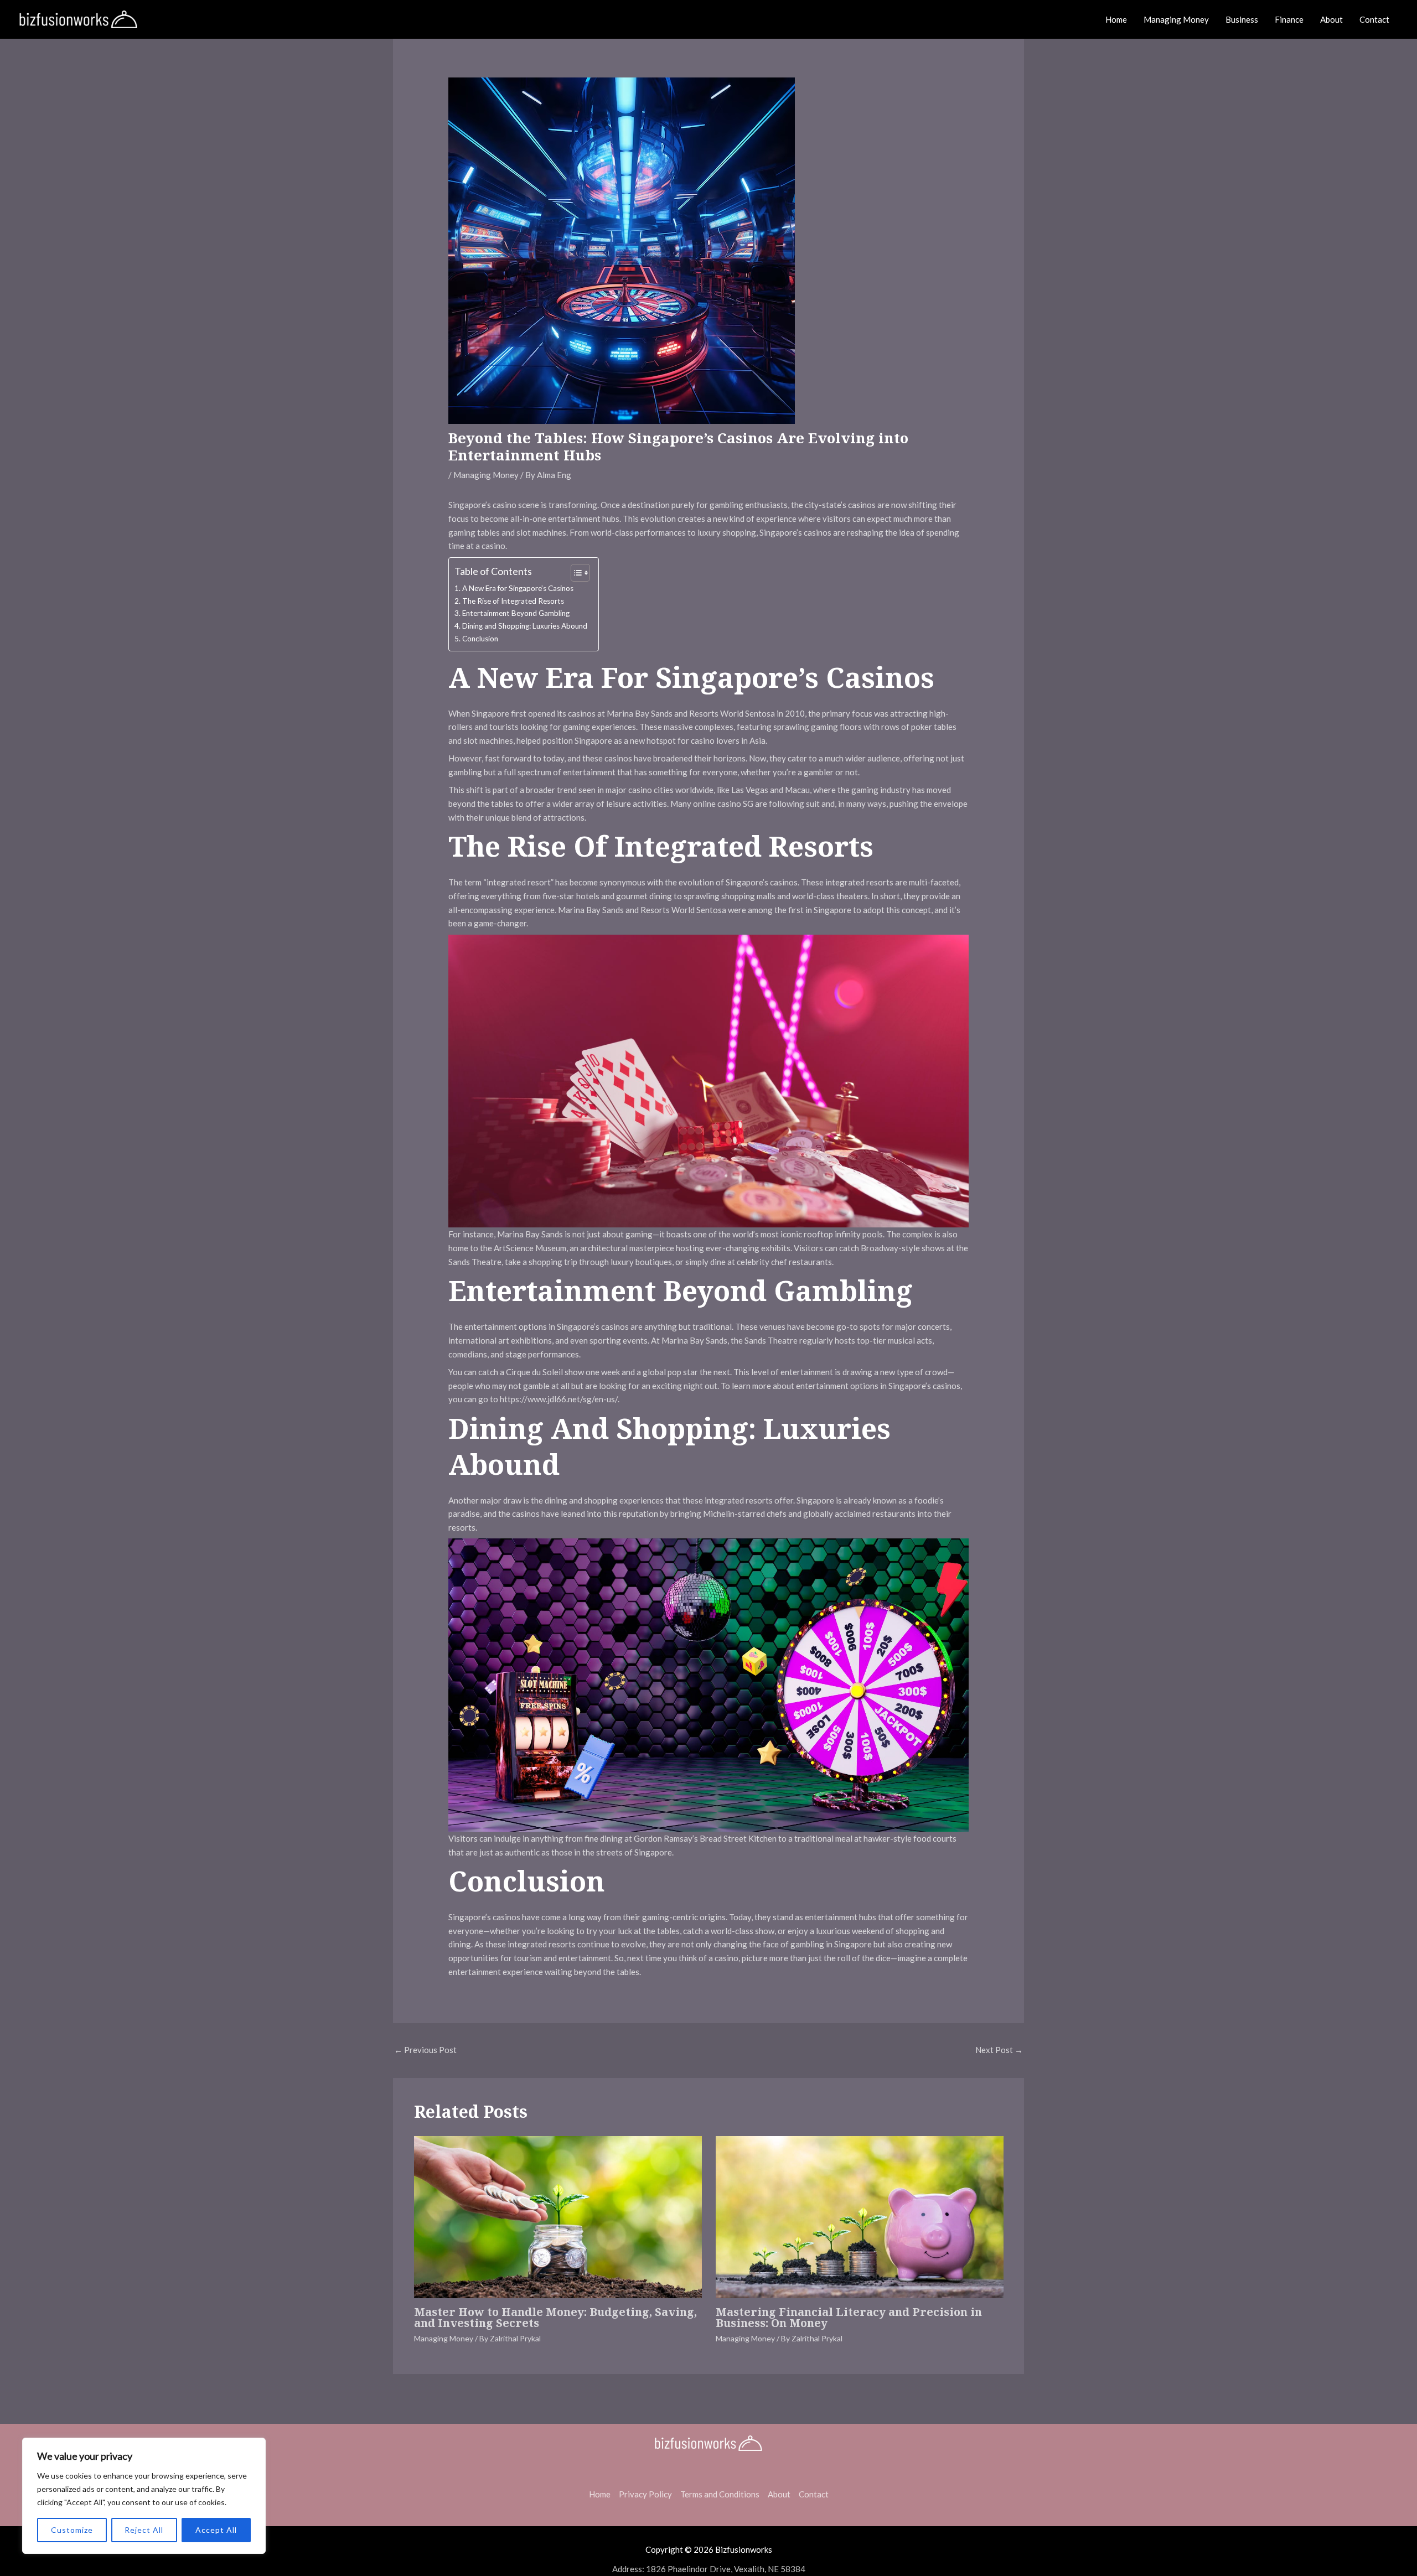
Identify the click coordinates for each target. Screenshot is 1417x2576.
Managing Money (1176, 19)
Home (1116, 19)
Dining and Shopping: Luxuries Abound (525, 626)
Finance (1289, 19)
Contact (1374, 19)
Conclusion (480, 639)
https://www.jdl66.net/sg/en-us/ (559, 1399)
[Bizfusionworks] (78, 18)
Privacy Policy (645, 2494)
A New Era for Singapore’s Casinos (518, 588)
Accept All (216, 2530)
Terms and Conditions (720, 2494)
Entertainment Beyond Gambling (516, 613)
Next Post (999, 2050)
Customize (72, 2530)
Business (1242, 19)
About (1331, 19)
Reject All (144, 2530)
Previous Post (425, 2050)
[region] (144, 2496)
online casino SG (723, 804)
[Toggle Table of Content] (575, 573)
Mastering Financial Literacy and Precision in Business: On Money (849, 2317)
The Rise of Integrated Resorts (513, 601)
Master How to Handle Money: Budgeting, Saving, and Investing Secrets (555, 2317)
